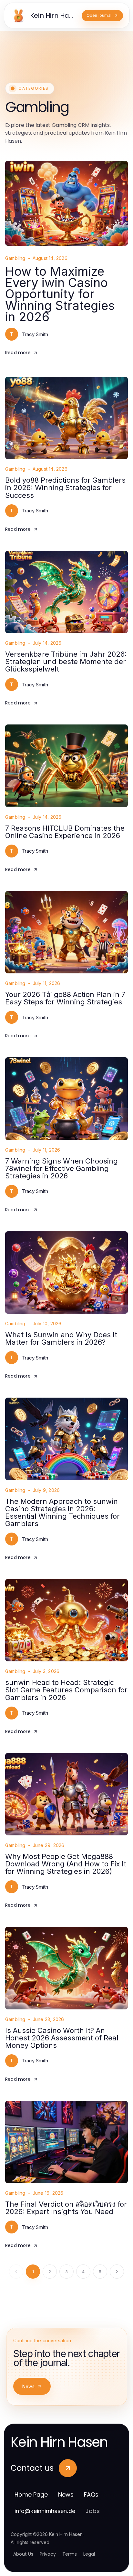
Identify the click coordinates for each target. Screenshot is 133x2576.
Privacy (48, 2554)
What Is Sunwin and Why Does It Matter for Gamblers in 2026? (61, 1338)
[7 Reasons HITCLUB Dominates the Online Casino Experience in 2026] (66, 766)
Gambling (15, 258)
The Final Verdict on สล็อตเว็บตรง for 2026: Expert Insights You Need (66, 2208)
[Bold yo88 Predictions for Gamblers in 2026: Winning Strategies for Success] (66, 418)
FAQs (91, 2494)
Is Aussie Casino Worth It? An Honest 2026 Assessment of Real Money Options (62, 2038)
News (28, 2386)
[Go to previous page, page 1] (16, 2272)
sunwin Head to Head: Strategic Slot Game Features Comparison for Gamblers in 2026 (66, 1690)
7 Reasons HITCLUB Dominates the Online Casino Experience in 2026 (65, 832)
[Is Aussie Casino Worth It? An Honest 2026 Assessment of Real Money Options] (66, 1968)
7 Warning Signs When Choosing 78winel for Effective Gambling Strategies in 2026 (61, 1168)
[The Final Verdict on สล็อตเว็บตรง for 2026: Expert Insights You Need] (66, 2142)
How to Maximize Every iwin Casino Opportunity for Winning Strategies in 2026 (60, 294)
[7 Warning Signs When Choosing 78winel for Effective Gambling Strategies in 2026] (66, 1098)
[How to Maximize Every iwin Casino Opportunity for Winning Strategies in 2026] (66, 203)
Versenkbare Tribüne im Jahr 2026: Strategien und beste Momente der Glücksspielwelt (66, 662)
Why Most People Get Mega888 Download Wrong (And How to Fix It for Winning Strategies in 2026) (66, 1864)
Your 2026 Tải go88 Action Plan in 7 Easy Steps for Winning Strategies (65, 998)
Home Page (31, 2494)
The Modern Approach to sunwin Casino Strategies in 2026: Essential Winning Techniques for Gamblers (62, 1512)
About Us (23, 2554)
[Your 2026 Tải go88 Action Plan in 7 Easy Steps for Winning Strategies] (66, 932)
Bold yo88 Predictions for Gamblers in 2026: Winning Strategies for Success (65, 487)
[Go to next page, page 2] (117, 2272)
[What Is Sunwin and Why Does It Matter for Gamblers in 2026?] (66, 1273)
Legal (89, 2554)
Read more (18, 353)
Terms (70, 2554)
